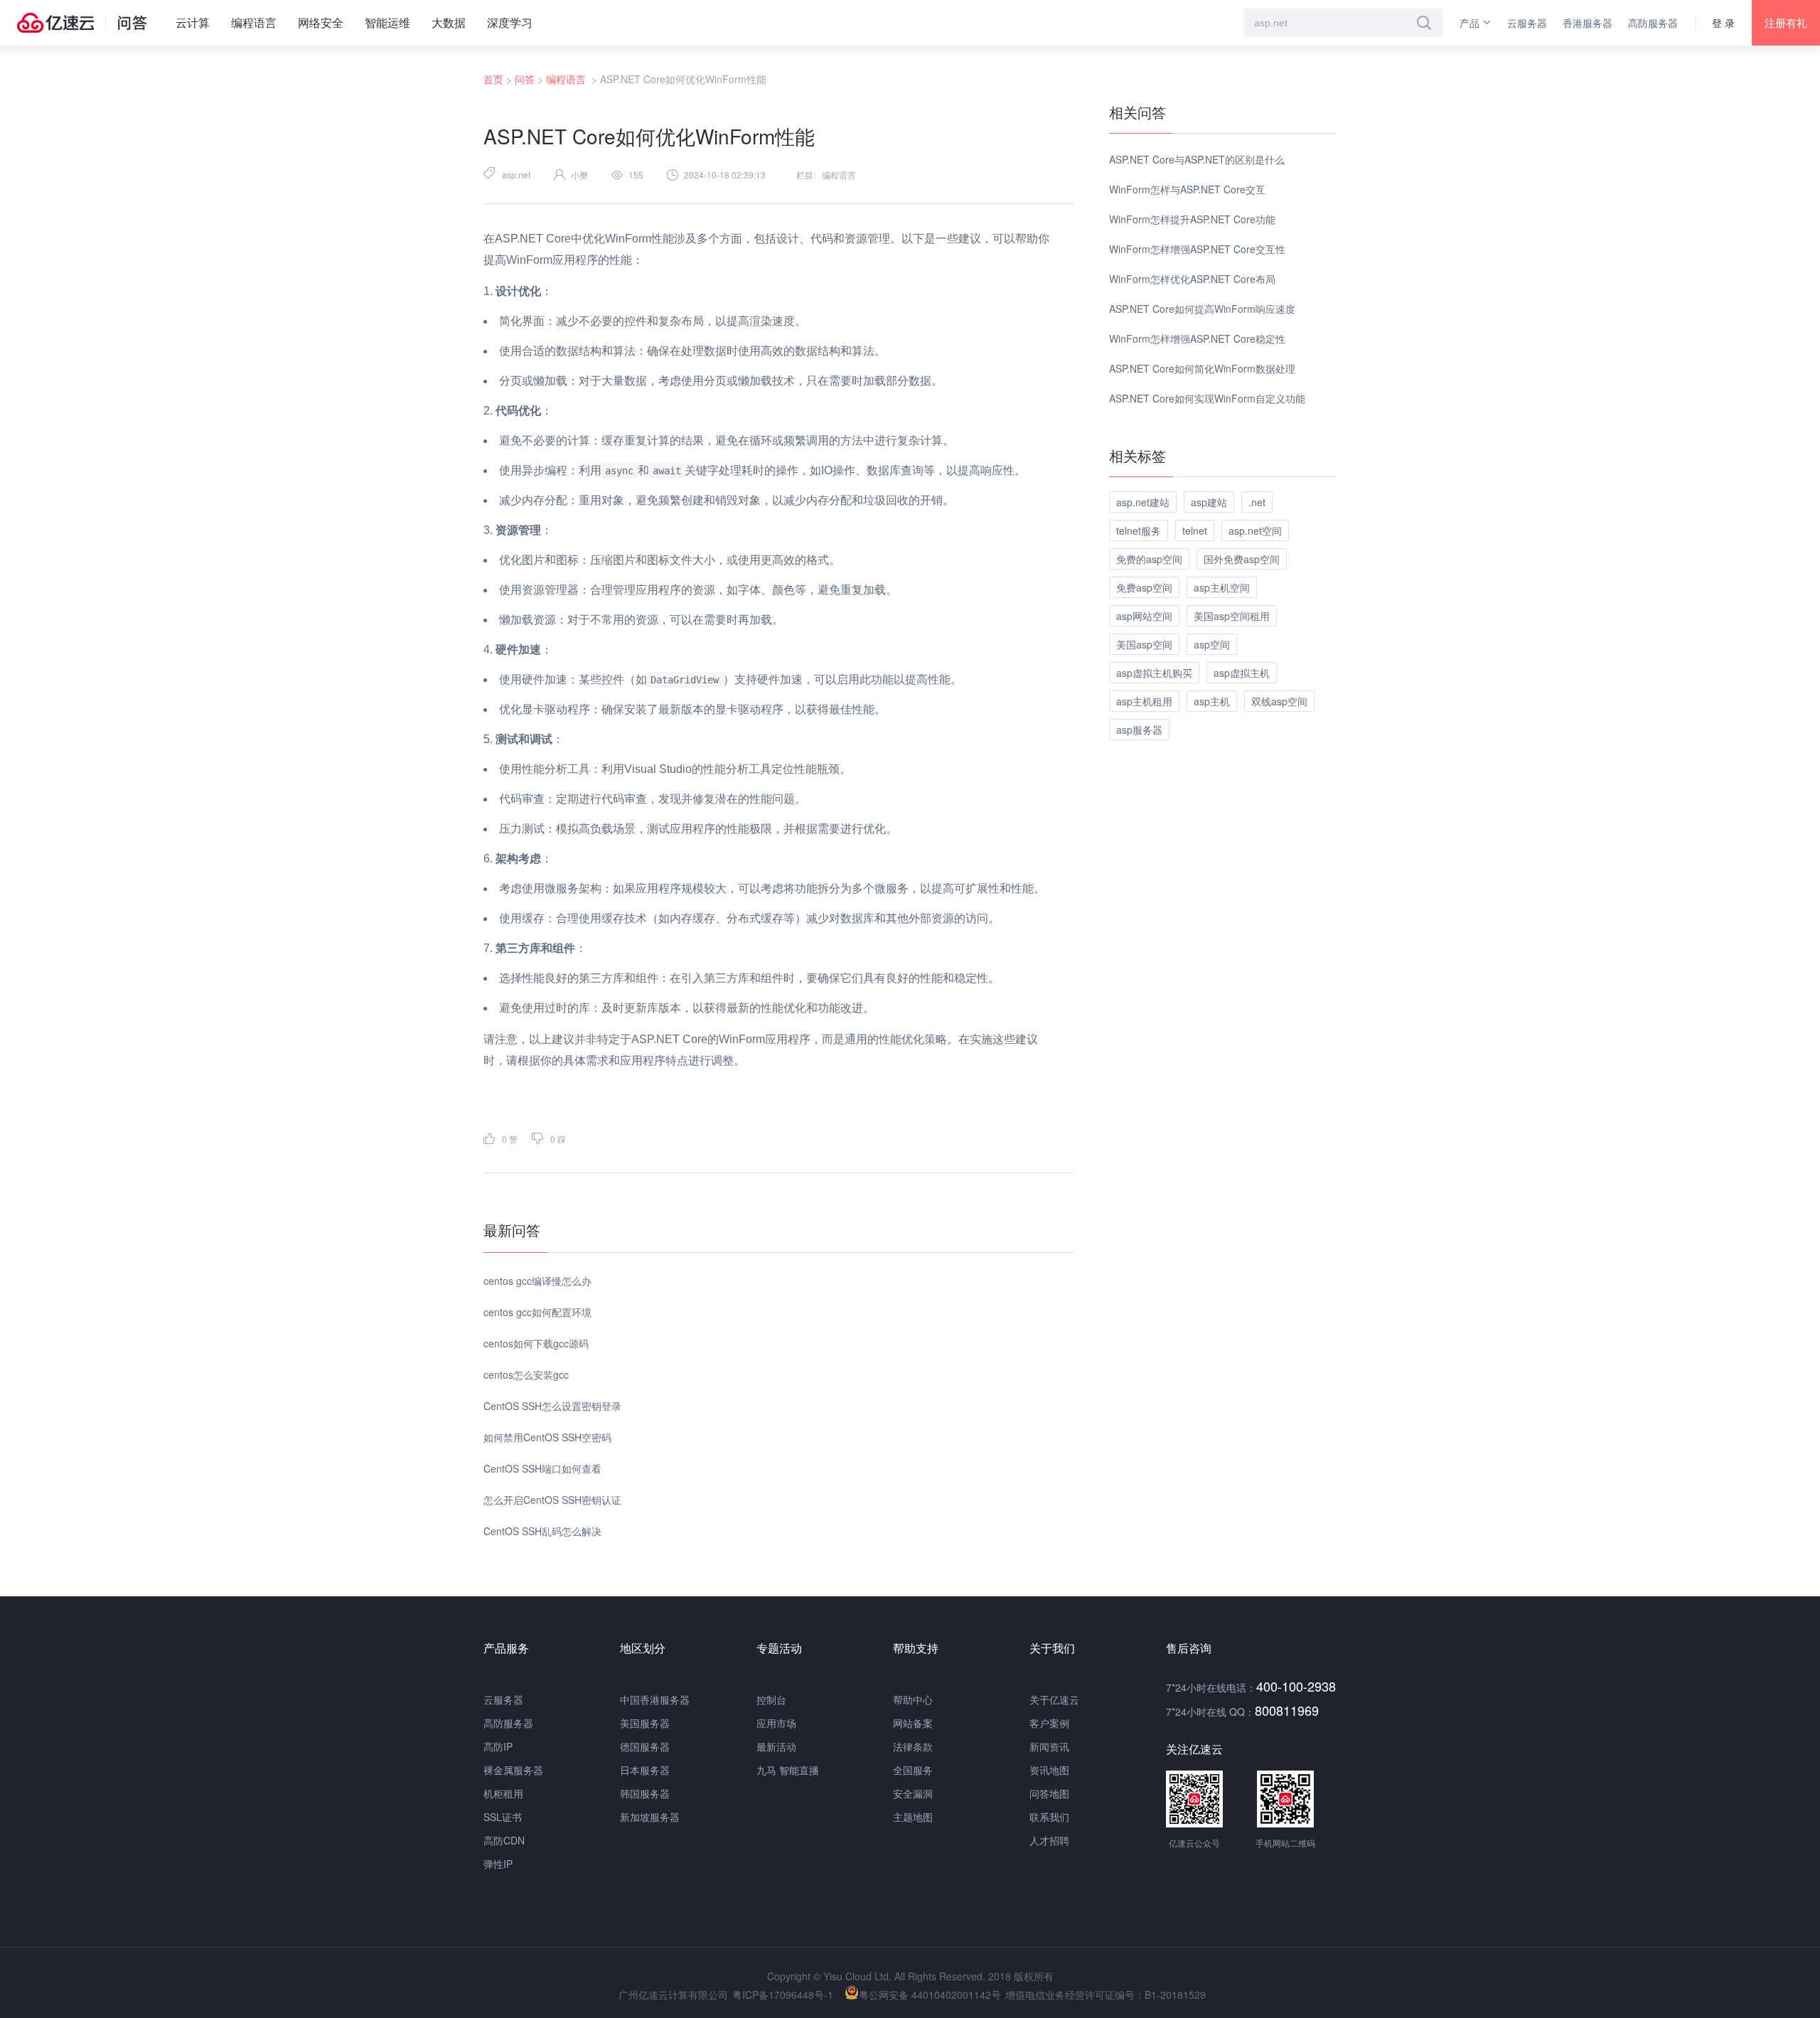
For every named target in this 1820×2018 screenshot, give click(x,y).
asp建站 (1209, 502)
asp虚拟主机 (1242, 673)
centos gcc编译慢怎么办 (537, 1281)
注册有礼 (1786, 22)
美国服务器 (645, 1723)
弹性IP (498, 1864)
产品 (1470, 23)
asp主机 (1212, 701)
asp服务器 (1139, 730)
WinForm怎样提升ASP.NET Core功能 (1192, 219)
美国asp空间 (1144, 644)
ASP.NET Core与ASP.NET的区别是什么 (1197, 159)
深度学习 (510, 22)
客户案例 (1049, 1723)
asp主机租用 (1144, 701)
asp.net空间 (1255, 530)
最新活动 (776, 1746)
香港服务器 (1588, 23)
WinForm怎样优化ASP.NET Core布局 (1192, 279)
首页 (493, 79)
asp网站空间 (1144, 616)
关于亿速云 (1054, 1699)
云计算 (193, 22)
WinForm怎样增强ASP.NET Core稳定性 (1197, 338)
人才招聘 (1049, 1840)
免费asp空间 (1144, 587)
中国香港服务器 (655, 1699)
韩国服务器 (645, 1793)
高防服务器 (1653, 23)
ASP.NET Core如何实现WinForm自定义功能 (1207, 398)
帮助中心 (913, 1699)
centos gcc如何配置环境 (537, 1312)
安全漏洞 (913, 1793)
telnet (1195, 530)
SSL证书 (503, 1817)
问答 (525, 79)
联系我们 (1049, 1817)
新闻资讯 (1049, 1746)
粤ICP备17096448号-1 (783, 1995)
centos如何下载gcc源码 (536, 1343)
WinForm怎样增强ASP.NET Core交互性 (1197, 249)
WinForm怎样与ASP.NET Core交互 (1187, 189)
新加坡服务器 (650, 1817)
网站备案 (913, 1723)
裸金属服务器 (513, 1770)
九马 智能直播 (788, 1770)
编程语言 (254, 22)
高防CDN (504, 1840)
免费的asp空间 (1149, 559)
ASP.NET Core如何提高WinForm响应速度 (1202, 309)
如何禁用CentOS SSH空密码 (547, 1437)
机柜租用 (503, 1793)
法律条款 (913, 1746)
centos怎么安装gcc (526, 1374)
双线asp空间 (1279, 701)
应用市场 (776, 1723)
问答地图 (1049, 1793)
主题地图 (913, 1817)
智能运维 (387, 22)
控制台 (771, 1699)
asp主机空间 (1222, 587)
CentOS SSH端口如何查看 (542, 1468)
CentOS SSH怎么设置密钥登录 (552, 1406)
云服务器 (1527, 23)
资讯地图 (1049, 1770)
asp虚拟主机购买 (1154, 673)
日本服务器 (645, 1770)
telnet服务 (1139, 530)
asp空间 (1212, 644)
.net (1257, 502)
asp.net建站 (1143, 502)
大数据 (449, 22)
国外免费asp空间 (1242, 559)
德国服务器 (645, 1746)
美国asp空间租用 (1232, 616)
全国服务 (913, 1770)
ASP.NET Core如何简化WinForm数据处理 (1202, 368)
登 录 (1723, 23)
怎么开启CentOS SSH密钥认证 (552, 1500)
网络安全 (321, 22)
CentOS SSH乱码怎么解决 (542, 1531)
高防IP (498, 1746)
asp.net (516, 175)
